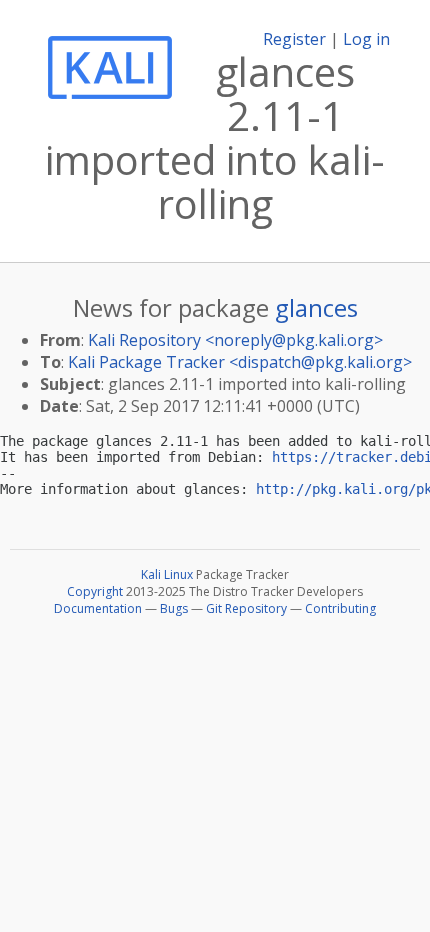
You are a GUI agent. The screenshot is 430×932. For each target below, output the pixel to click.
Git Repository (246, 608)
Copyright (95, 591)
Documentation (98, 608)
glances (316, 307)
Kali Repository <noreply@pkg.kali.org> (235, 340)
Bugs (174, 608)
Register (294, 39)
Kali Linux (167, 574)
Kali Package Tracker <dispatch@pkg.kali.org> (240, 362)
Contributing (340, 608)
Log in (366, 39)
